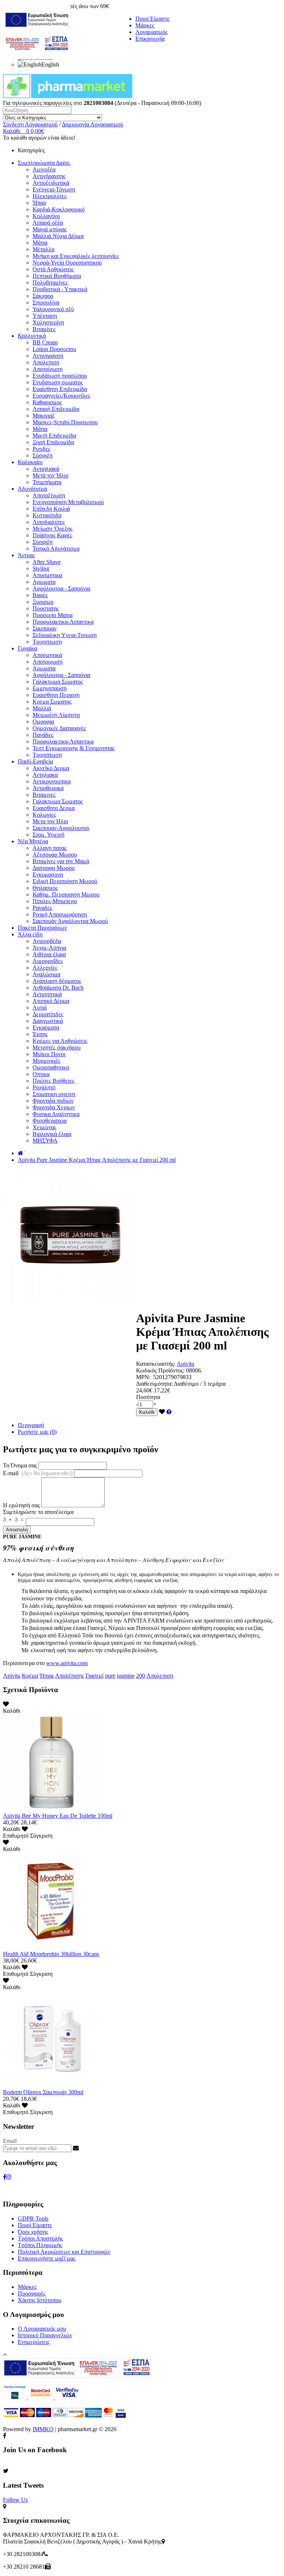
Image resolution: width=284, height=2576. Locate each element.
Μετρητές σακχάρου (57, 1047)
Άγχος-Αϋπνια (49, 948)
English (50, 64)
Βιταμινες (44, 795)
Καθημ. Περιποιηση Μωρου (66, 894)
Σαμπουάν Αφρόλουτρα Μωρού (70, 921)
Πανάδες (43, 735)
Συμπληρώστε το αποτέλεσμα (38, 1512)
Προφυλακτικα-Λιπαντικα (63, 622)
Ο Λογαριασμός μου (42, 2329)
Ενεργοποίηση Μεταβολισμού (68, 502)
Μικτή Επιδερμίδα (54, 435)
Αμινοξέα (44, 169)
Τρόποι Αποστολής (40, 2238)
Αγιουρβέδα (47, 941)
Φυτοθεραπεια (50, 1121)
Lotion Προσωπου (54, 349)
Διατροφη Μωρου (54, 868)
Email (10, 2141)
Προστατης (46, 608)
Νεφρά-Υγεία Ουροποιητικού (67, 263)
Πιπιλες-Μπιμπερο (55, 901)
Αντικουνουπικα (52, 781)
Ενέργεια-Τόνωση (54, 189)
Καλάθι (147, 1412)
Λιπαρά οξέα (48, 223)
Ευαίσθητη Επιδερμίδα (60, 389)
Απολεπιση (46, 362)
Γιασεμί (94, 1676)
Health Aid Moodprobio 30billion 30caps (51, 1954)
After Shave (47, 562)
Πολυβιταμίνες (50, 283)
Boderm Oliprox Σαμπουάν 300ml (43, 2092)
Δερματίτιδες (48, 1014)
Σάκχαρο (43, 296)
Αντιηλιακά (46, 469)
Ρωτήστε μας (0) (37, 1432)
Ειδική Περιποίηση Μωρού (65, 881)
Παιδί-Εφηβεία (35, 761)
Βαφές (40, 595)
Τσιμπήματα (47, 482)
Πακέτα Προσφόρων (42, 928)
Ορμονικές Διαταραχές (59, 728)
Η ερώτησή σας (21, 1505)
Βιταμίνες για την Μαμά (61, 861)
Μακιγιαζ (44, 416)
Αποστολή (17, 1530)
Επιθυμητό (16, 1836)
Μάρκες (145, 25)
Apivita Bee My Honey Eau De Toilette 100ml (58, 1816)
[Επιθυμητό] (162, 1412)
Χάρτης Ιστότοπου (40, 2300)
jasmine (126, 1676)
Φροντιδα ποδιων (53, 1101)
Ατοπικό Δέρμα (51, 1001)
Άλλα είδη (30, 934)
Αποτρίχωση (48, 369)
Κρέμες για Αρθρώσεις (60, 1041)
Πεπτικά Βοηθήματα (57, 276)
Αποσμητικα (47, 575)
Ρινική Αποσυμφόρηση (60, 914)
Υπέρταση (45, 316)
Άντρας (26, 555)
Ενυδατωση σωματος (58, 382)
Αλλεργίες (45, 968)
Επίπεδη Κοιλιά (51, 509)
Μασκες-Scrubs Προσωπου (65, 422)
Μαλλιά (42, 708)
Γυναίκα (27, 648)
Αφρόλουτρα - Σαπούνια (61, 588)
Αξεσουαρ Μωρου (55, 855)
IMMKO (43, 2429)
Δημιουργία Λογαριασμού (92, 124)
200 (141, 1676)
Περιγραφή (31, 1425)
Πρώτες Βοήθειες (53, 1081)
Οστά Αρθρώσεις (53, 269)
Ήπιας (47, 1676)
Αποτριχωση (48, 662)
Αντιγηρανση (48, 356)
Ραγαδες (42, 908)
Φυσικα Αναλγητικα (56, 1114)
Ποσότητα (148, 1397)
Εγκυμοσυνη (48, 874)
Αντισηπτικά (47, 994)
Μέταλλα (43, 249)
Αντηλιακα (45, 775)
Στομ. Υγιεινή (48, 835)
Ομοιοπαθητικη (51, 1067)
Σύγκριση (41, 1836)
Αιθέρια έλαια (49, 954)
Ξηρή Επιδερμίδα (53, 442)
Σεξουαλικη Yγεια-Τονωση (65, 635)
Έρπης (40, 1034)
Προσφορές (32, 2293)
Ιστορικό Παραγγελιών (45, 2335)
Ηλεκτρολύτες (50, 196)
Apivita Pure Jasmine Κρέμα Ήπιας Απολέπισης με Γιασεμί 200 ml (97, 1160)
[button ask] (169, 1412)
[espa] (37, 57)
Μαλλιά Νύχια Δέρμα (58, 236)
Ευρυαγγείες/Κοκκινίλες (61, 396)
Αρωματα (44, 582)
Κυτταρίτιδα (47, 515)
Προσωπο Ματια (53, 615)
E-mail (38, 1473)
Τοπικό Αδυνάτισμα (56, 549)
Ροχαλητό (44, 1087)
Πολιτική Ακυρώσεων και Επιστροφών (64, 2252)
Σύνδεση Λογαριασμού (30, 124)
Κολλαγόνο (46, 216)
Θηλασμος (45, 888)
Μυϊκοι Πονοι (49, 1054)
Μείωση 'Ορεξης (53, 529)
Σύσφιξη (43, 455)
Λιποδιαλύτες (49, 522)
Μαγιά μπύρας (50, 229)
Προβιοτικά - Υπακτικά (60, 289)
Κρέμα (30, 1676)
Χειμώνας (44, 1127)
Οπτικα (41, 1074)
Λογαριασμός (151, 32)
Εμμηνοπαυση (50, 688)
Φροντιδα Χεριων (54, 1107)
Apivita (185, 1364)
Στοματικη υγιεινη (54, 1094)
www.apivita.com (67, 1663)
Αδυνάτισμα (32, 489)
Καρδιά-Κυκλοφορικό (59, 209)
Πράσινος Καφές (52, 535)
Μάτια (40, 243)
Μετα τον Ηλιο (50, 821)
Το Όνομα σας (20, 1465)
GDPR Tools (33, 2218)
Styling (41, 569)
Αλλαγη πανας (50, 848)
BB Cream (45, 342)
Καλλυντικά (32, 336)
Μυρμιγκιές (46, 1061)
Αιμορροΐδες (48, 961)
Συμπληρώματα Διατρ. (44, 163)
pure (110, 1676)
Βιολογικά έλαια (52, 1134)
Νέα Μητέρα (33, 841)
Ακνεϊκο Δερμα (51, 768)
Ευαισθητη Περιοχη (56, 695)
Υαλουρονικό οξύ (53, 309)
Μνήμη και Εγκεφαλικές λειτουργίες (76, 256)
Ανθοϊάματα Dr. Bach (58, 988)
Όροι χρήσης (33, 2232)
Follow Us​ (15, 2500)
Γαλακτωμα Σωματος (58, 682)
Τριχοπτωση (47, 642)
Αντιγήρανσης (49, 176)
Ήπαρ (39, 203)
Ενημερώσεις (34, 2342)
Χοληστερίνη (48, 322)
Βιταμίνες (44, 329)
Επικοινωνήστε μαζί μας (47, 2258)
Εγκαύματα (46, 1027)
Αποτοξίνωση (49, 495)
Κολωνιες (44, 815)
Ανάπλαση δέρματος (57, 981)
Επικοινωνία (150, 39)
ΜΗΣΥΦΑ (45, 1141)
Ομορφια (43, 722)
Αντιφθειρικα (48, 788)
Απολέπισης (70, 1676)
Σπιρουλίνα (46, 302)
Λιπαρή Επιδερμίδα (56, 409)
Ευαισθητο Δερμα (54, 808)
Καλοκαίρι (30, 462)
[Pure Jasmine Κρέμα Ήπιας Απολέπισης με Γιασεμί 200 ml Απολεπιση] (70, 1300)
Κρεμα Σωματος (52, 702)
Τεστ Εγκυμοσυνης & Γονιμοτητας (74, 748)
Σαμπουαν (45, 628)
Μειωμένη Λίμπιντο (56, 715)
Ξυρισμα (43, 602)
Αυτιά (40, 1008)
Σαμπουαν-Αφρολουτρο (61, 828)
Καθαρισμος (47, 402)
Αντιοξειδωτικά (51, 183)
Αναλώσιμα (46, 974)
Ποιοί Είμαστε (153, 19)
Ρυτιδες (41, 449)
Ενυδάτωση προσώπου (60, 376)
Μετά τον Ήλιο (50, 475)
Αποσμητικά (47, 655)
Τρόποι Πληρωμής (40, 2245)
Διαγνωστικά (48, 1021)
